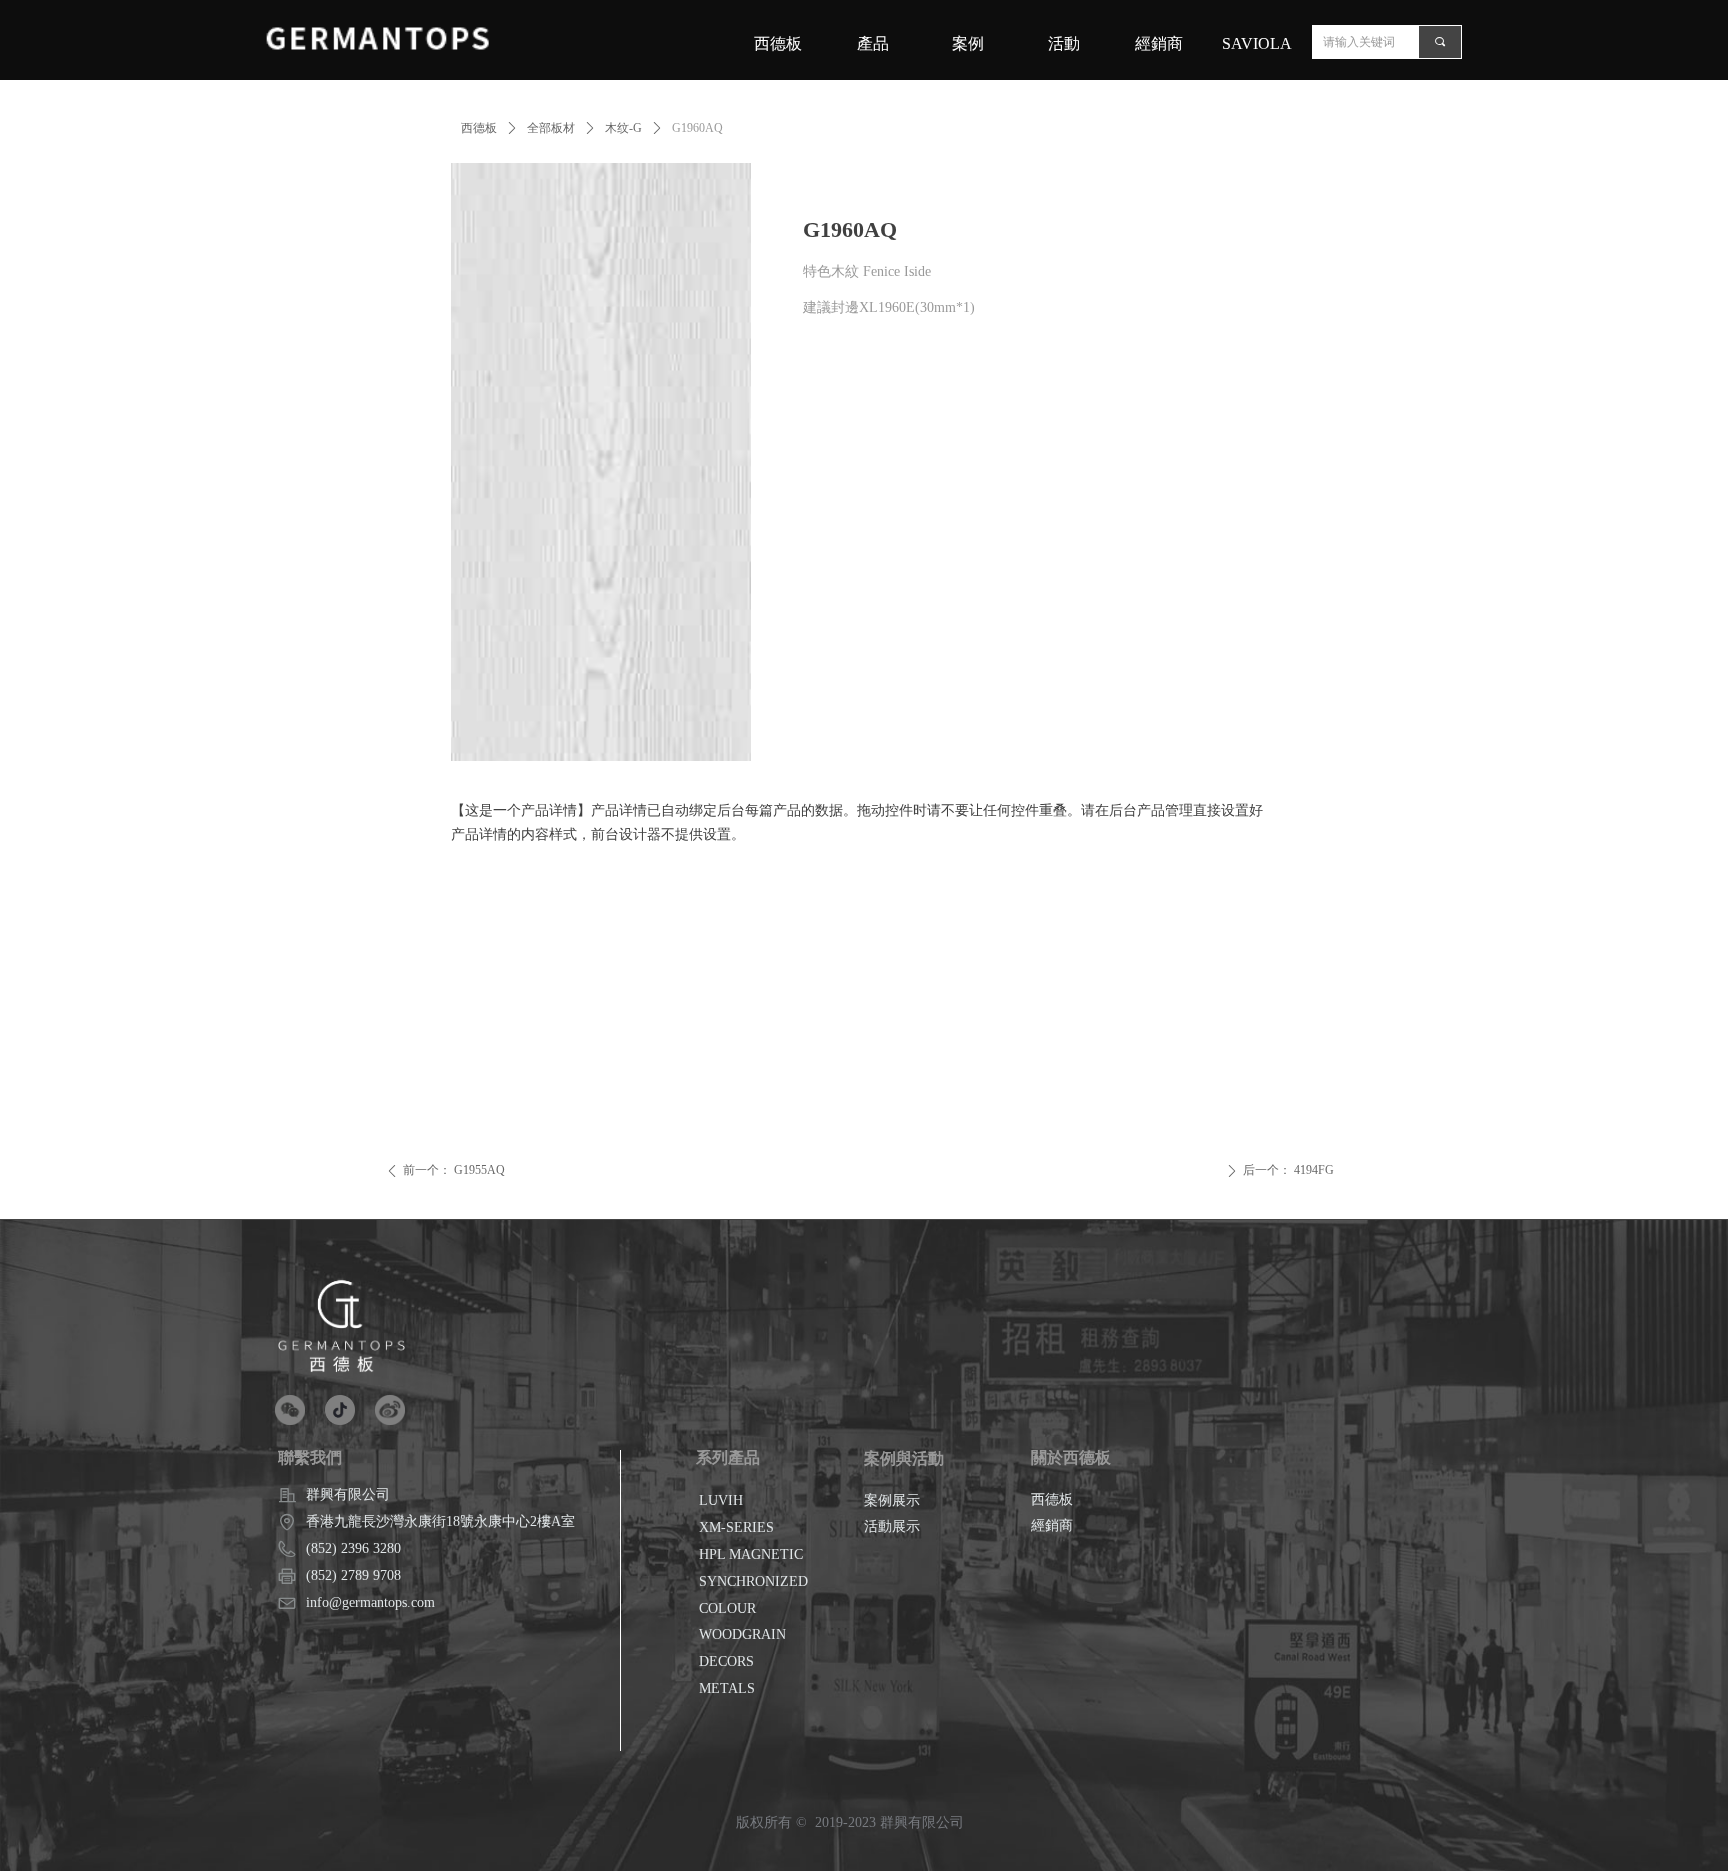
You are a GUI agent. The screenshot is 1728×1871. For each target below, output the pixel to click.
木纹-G (623, 128)
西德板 (479, 128)
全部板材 (551, 128)
